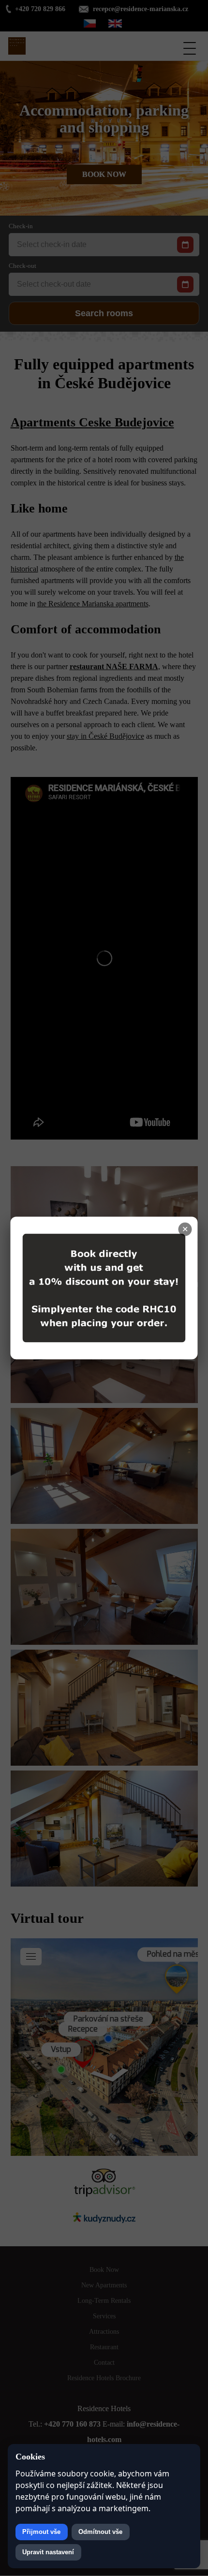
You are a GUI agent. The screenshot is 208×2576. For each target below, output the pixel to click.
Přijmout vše (41, 2532)
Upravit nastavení (48, 2552)
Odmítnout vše (100, 2532)
